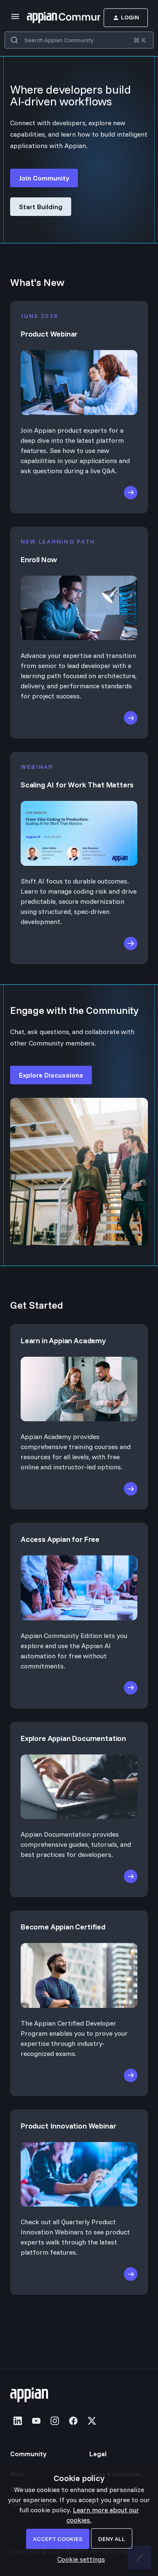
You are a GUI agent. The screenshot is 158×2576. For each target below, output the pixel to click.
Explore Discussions (51, 1075)
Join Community (44, 178)
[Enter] (14, 40)
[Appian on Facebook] (73, 2421)
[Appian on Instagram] (55, 2421)
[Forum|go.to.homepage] (51, 18)
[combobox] (79, 40)
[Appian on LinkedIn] (18, 2421)
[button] (79, 2559)
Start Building (41, 207)
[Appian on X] (92, 2421)
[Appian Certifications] (79, 1970)
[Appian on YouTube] (36, 2421)
